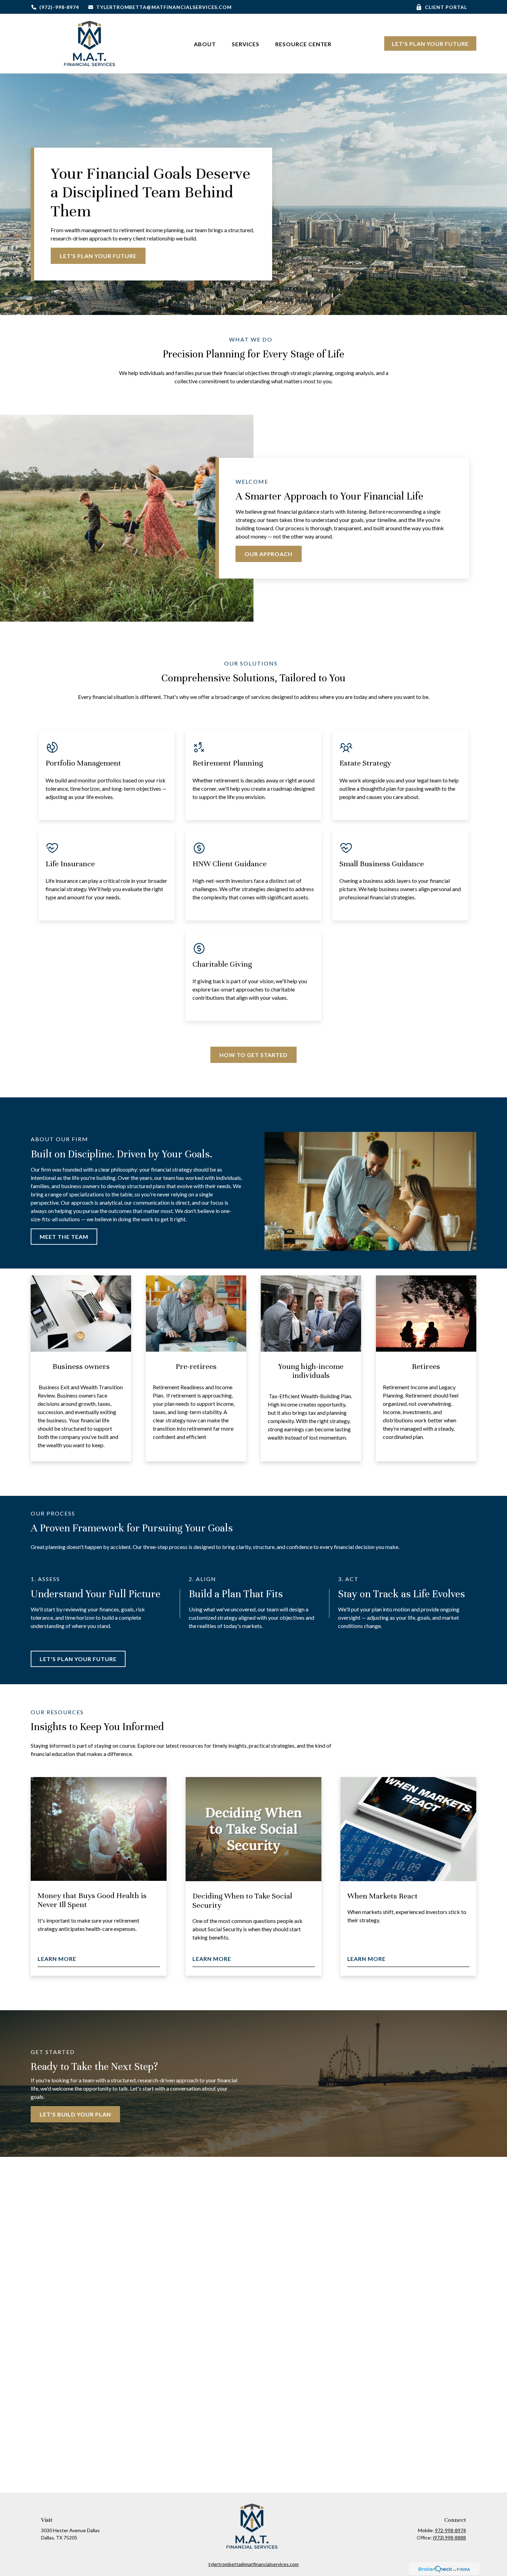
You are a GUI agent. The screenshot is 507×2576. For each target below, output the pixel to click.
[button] (205, 44)
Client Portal (446, 7)
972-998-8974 (450, 2530)
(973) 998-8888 (449, 2538)
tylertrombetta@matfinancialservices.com (164, 7)
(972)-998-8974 (59, 7)
